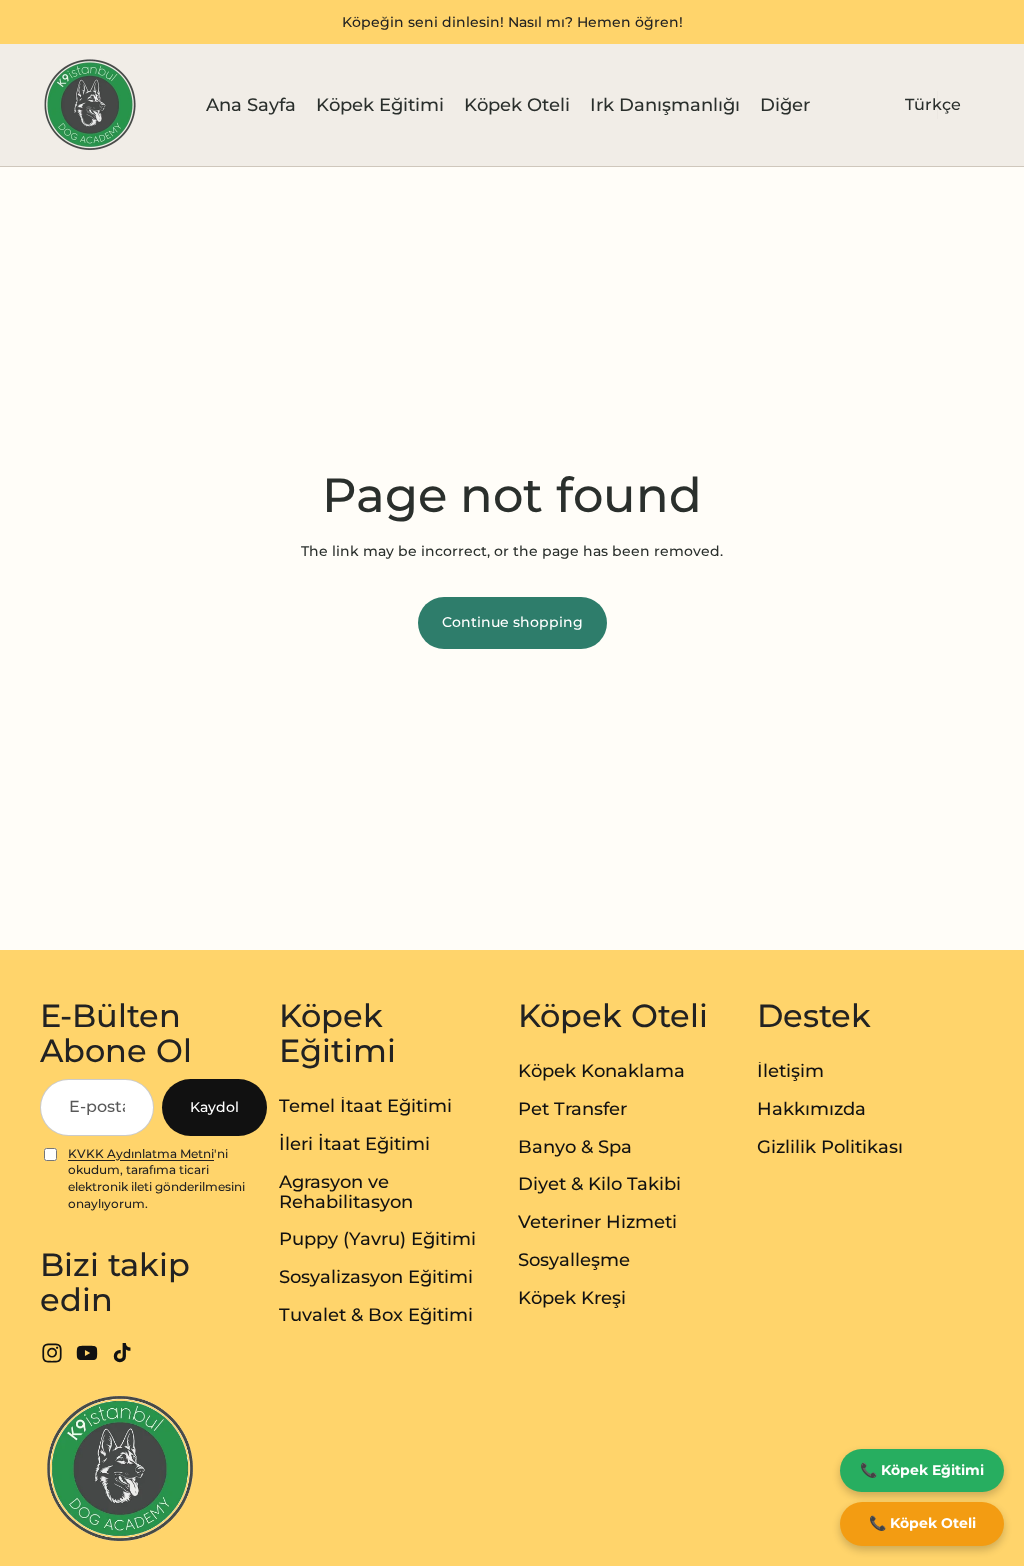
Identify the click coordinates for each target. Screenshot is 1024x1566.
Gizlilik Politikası (830, 1147)
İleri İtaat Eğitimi (354, 1144)
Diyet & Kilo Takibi (599, 1184)
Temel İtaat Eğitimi (365, 1106)
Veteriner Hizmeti (597, 1222)
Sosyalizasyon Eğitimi (376, 1277)
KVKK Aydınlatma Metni (141, 1153)
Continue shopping (512, 622)
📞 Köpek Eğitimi (922, 1470)
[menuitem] (785, 105)
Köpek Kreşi (572, 1298)
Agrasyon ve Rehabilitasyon (346, 1192)
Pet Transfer (572, 1109)
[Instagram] (52, 1353)
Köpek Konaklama (601, 1071)
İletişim (790, 1071)
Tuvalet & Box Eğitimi (376, 1315)
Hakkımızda (811, 1109)
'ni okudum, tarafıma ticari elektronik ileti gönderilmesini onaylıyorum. (156, 1178)
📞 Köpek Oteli (922, 1523)
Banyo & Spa (575, 1147)
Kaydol (214, 1107)
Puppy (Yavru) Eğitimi (377, 1239)
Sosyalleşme (574, 1260)
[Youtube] (87, 1353)
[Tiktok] (122, 1353)
